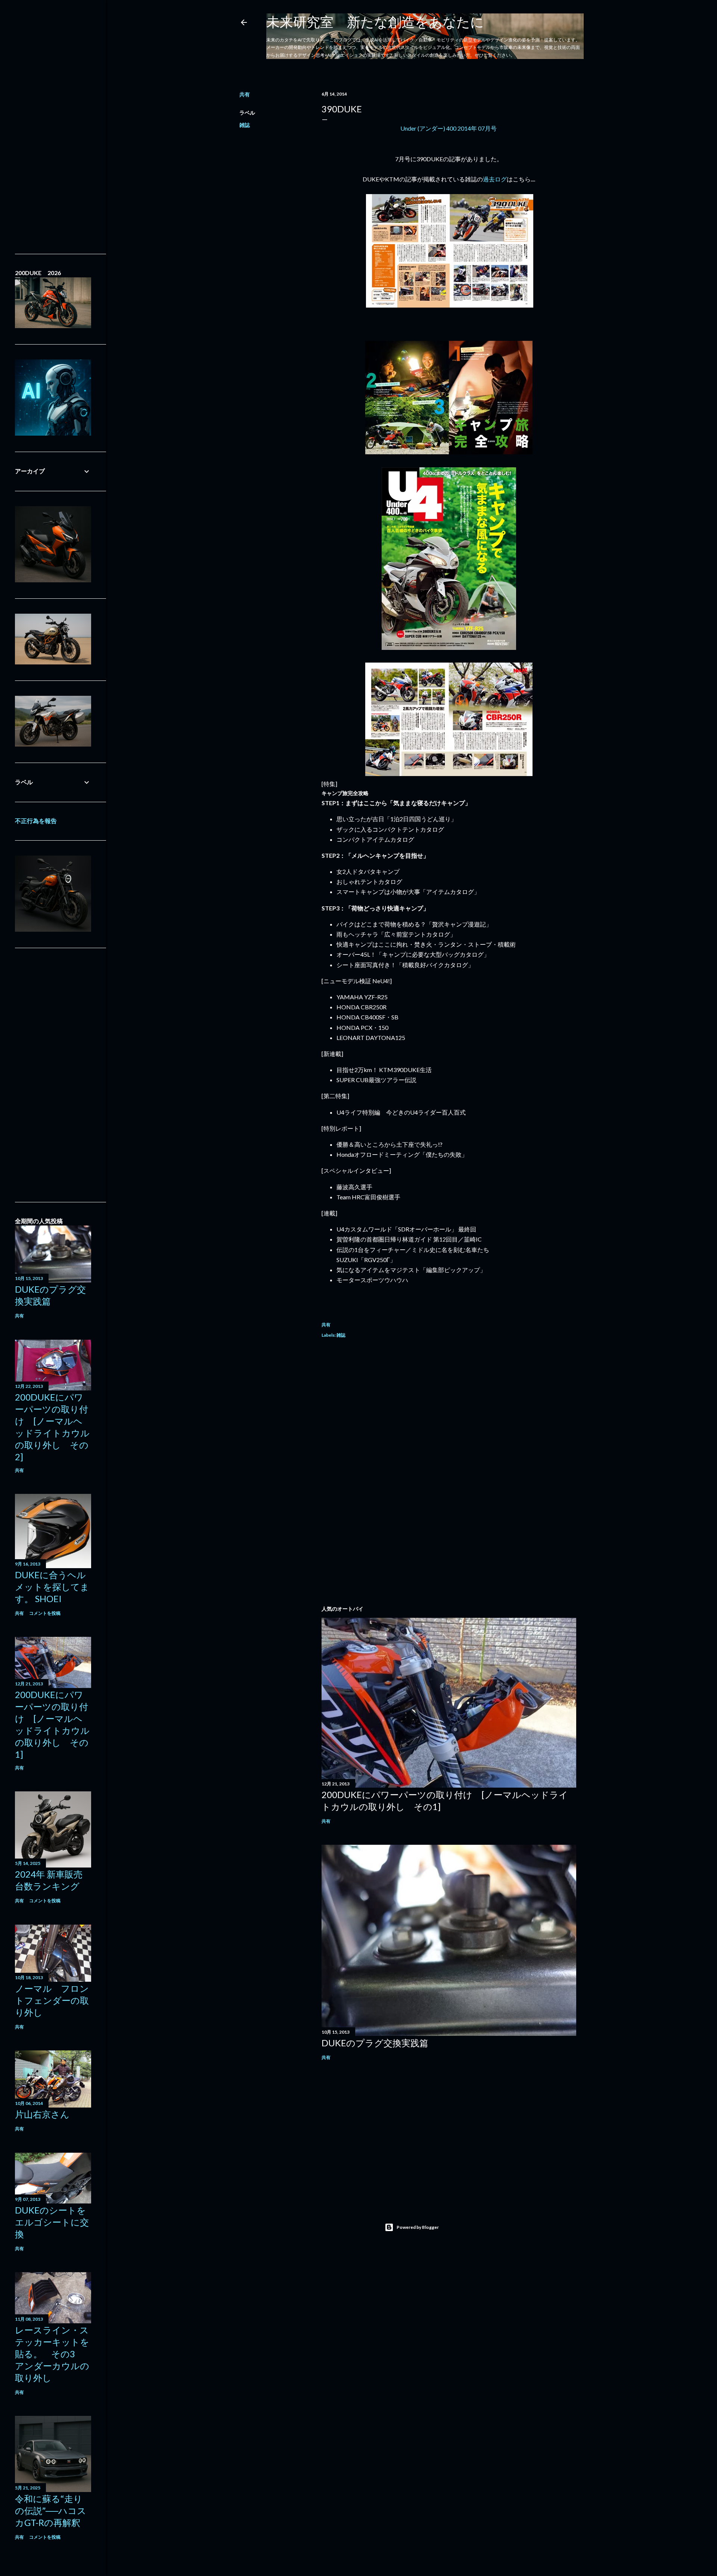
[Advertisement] (449, 1411)
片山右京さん (42, 2114)
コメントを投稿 (45, 1613)
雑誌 (245, 125)
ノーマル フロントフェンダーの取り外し (52, 2000)
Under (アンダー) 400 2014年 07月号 (449, 128)
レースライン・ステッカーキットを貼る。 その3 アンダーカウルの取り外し (52, 2354)
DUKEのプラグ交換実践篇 (375, 2043)
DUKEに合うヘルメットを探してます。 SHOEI (52, 1587)
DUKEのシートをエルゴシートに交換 (52, 2222)
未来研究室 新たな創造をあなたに (375, 22)
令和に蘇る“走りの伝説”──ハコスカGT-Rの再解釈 (51, 2510)
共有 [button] (245, 94)
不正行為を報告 (36, 821)
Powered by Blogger (418, 2227)
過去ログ (495, 179)
